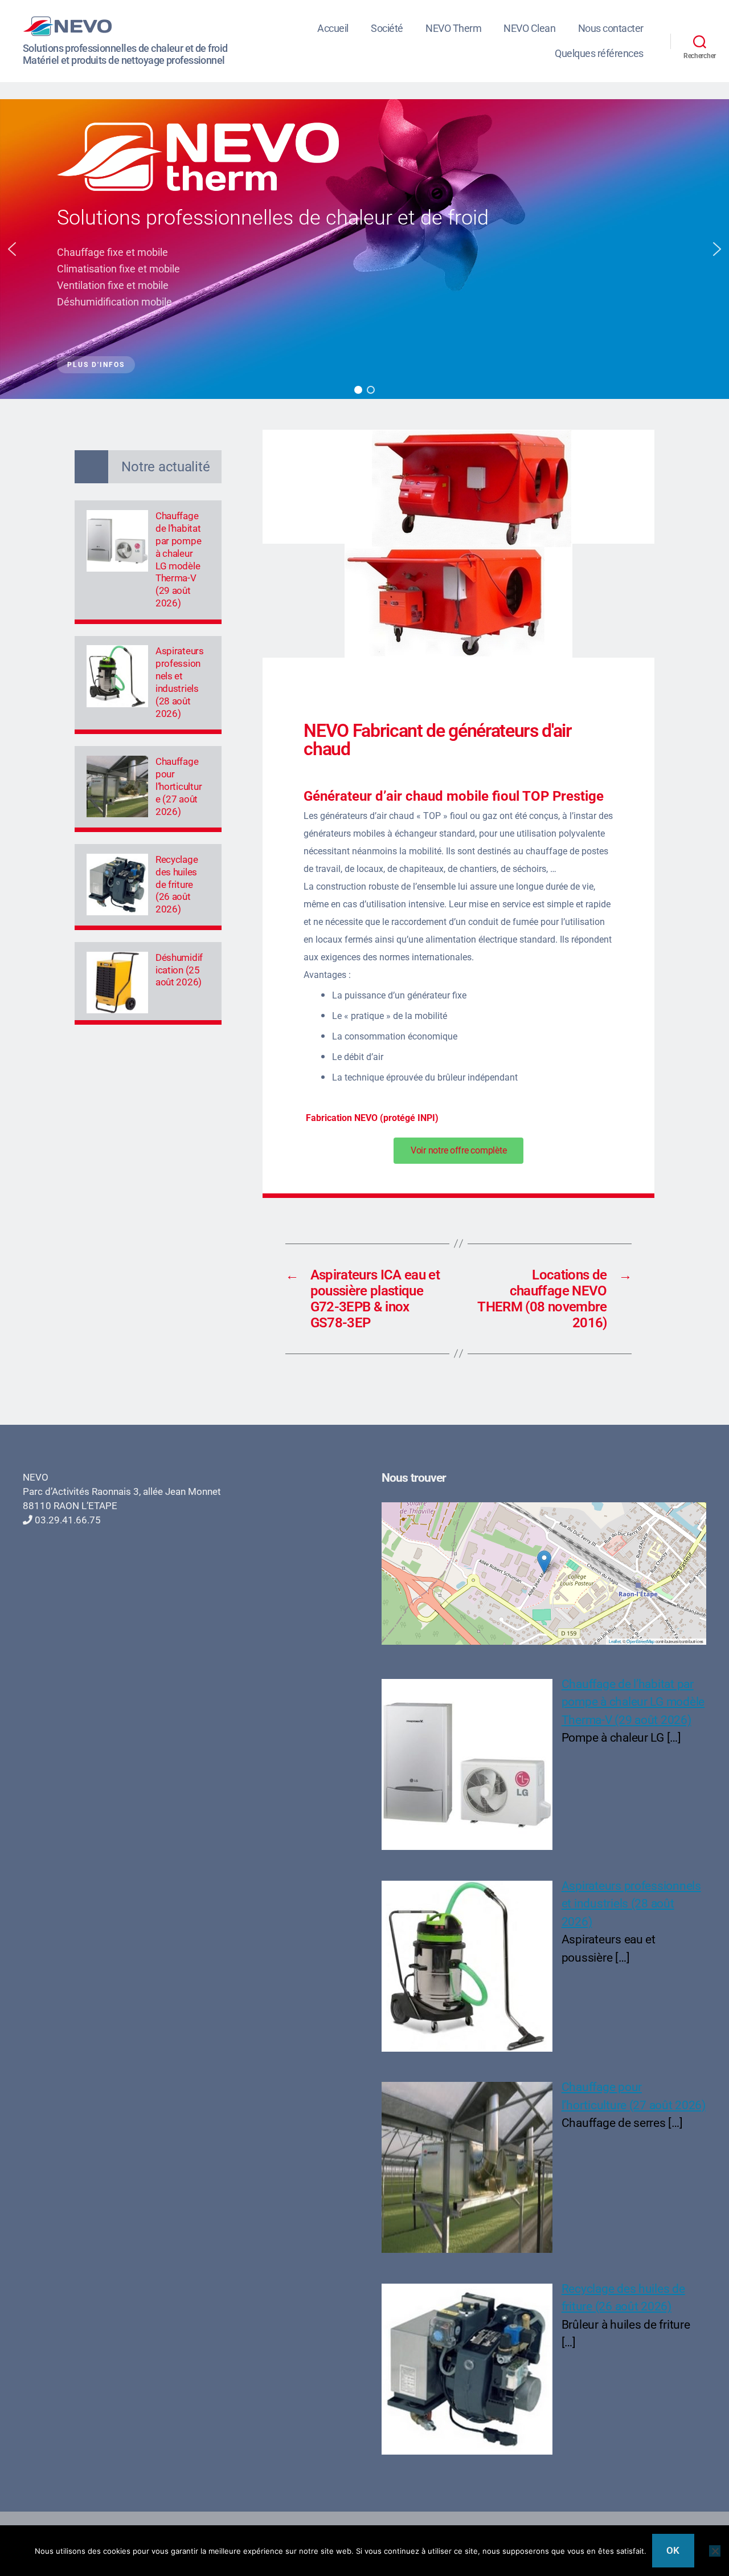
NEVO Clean (529, 28)
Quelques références (599, 53)
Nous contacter (611, 28)
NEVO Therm (453, 28)
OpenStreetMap (640, 1641)
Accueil (333, 28)
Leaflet (615, 1641)
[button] (12, 249)
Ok (673, 2550)
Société (387, 28)
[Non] (715, 2551)
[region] (364, 249)
